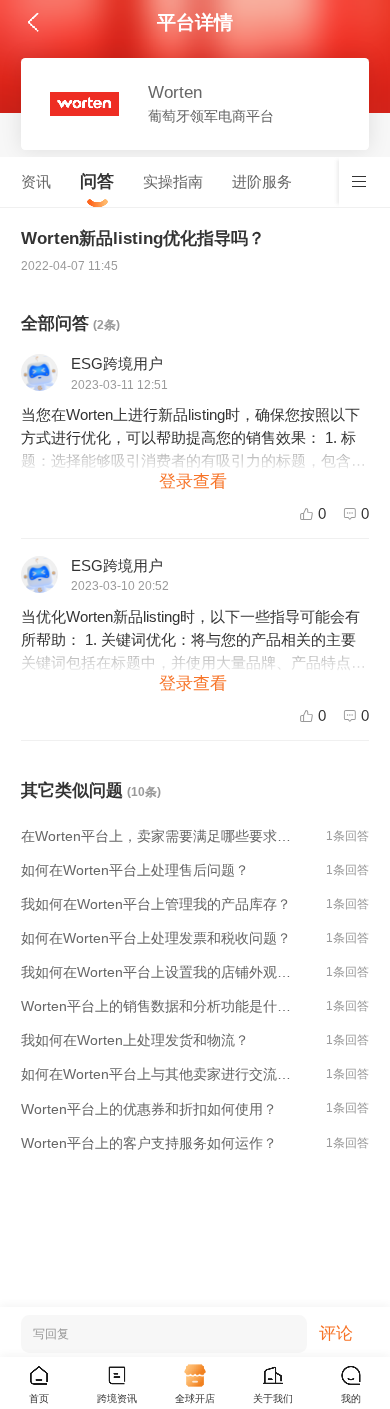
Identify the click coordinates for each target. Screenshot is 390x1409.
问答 (97, 181)
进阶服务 (262, 182)
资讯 (36, 182)
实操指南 (173, 182)
